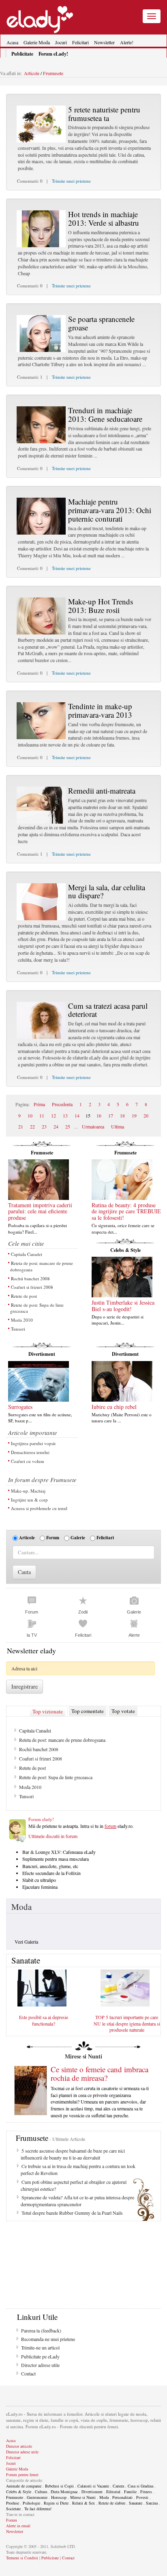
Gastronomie (37, 2497)
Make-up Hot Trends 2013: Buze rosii (101, 606)
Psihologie (31, 2503)
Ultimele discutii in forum (53, 1836)
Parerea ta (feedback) (41, 2330)
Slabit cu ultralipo (39, 1880)
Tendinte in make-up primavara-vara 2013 (100, 710)
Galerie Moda (37, 42)
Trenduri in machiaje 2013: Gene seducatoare (105, 414)
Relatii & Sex (83, 2503)
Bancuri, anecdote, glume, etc (50, 1866)
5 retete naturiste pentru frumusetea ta (104, 114)
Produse (13, 2503)
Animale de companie (24, 2486)
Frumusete (52, 73)
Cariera (118, 2486)
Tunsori (18, 1329)
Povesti (142, 2497)
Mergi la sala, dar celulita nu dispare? (107, 891)
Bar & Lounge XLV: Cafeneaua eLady (59, 1852)
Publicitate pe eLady (40, 2356)
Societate (13, 2509)
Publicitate (50, 2558)
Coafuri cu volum (28, 1461)
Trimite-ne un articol (40, 2347)
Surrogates (20, 1407)
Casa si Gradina (140, 2486)
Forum (53, 1538)
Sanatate (136, 2503)
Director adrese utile (40, 2365)
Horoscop (59, 2497)
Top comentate (88, 1711)
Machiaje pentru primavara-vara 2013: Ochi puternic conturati (110, 510)
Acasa (12, 42)
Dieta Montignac (64, 2492)
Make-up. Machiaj (28, 1491)
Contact (28, 2373)
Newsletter (104, 42)
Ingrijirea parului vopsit (33, 1443)
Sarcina (152, 2503)
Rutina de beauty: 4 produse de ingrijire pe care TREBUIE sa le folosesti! (126, 1211)
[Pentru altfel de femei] (40, 16)
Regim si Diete (56, 2503)
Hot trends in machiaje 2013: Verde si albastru (104, 218)
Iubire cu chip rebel (114, 1407)
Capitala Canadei (27, 1254)
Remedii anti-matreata (102, 791)
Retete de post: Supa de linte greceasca (37, 1308)
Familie (130, 2492)
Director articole (19, 2446)
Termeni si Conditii (22, 2558)
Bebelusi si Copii (59, 2486)
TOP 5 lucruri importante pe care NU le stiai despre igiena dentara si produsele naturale (127, 2023)
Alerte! (127, 42)
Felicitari (80, 42)
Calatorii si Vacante (93, 2486)
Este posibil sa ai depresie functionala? (44, 2020)
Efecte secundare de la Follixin (51, 1873)
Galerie (78, 1538)
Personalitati (122, 2497)
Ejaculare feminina (40, 1887)
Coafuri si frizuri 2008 (32, 1287)
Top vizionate (48, 1711)
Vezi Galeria (26, 1942)
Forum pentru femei (22, 2475)
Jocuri (61, 42)
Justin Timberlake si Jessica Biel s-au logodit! (123, 1305)
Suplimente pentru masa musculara (56, 1859)
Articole (32, 73)
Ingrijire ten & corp (29, 1500)
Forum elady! (41, 1819)
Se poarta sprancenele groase (101, 323)
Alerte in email (18, 2526)
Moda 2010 (22, 1320)
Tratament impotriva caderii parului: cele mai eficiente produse (40, 1211)
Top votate (123, 1711)
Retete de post (24, 1296)
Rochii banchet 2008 (30, 1278)
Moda (21, 1907)
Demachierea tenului (30, 1452)
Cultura (41, 2492)
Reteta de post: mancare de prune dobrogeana (42, 1266)
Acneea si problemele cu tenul (39, 1508)
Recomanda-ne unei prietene (48, 2339)
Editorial (113, 2492)
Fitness (146, 2492)
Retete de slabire (112, 2503)
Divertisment (42, 1354)
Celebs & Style (125, 1250)
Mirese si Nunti (83, 2497)
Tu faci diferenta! (38, 2509)
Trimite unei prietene (71, 181)
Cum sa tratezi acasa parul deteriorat (108, 1010)
